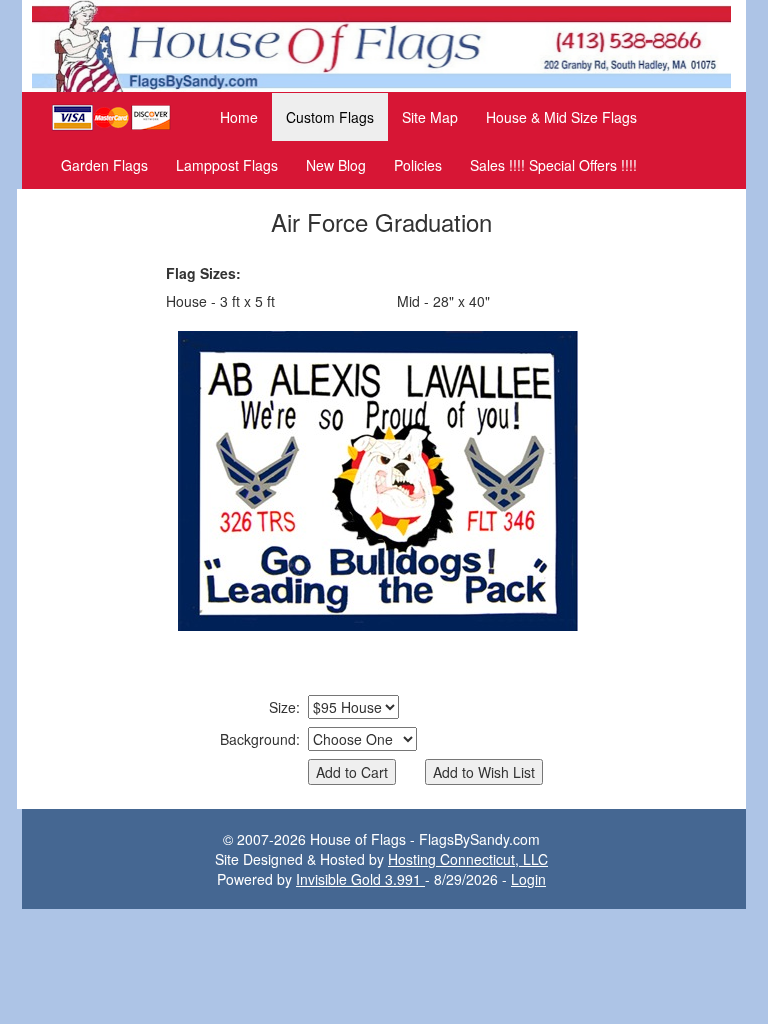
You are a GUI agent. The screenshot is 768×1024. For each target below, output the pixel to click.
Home (239, 117)
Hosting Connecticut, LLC (468, 859)
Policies (418, 165)
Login (528, 879)
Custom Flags (330, 117)
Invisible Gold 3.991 (360, 879)
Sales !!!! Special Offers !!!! (553, 165)
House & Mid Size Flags (561, 117)
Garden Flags (104, 165)
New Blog (336, 165)
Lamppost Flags (227, 165)
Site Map (430, 117)
